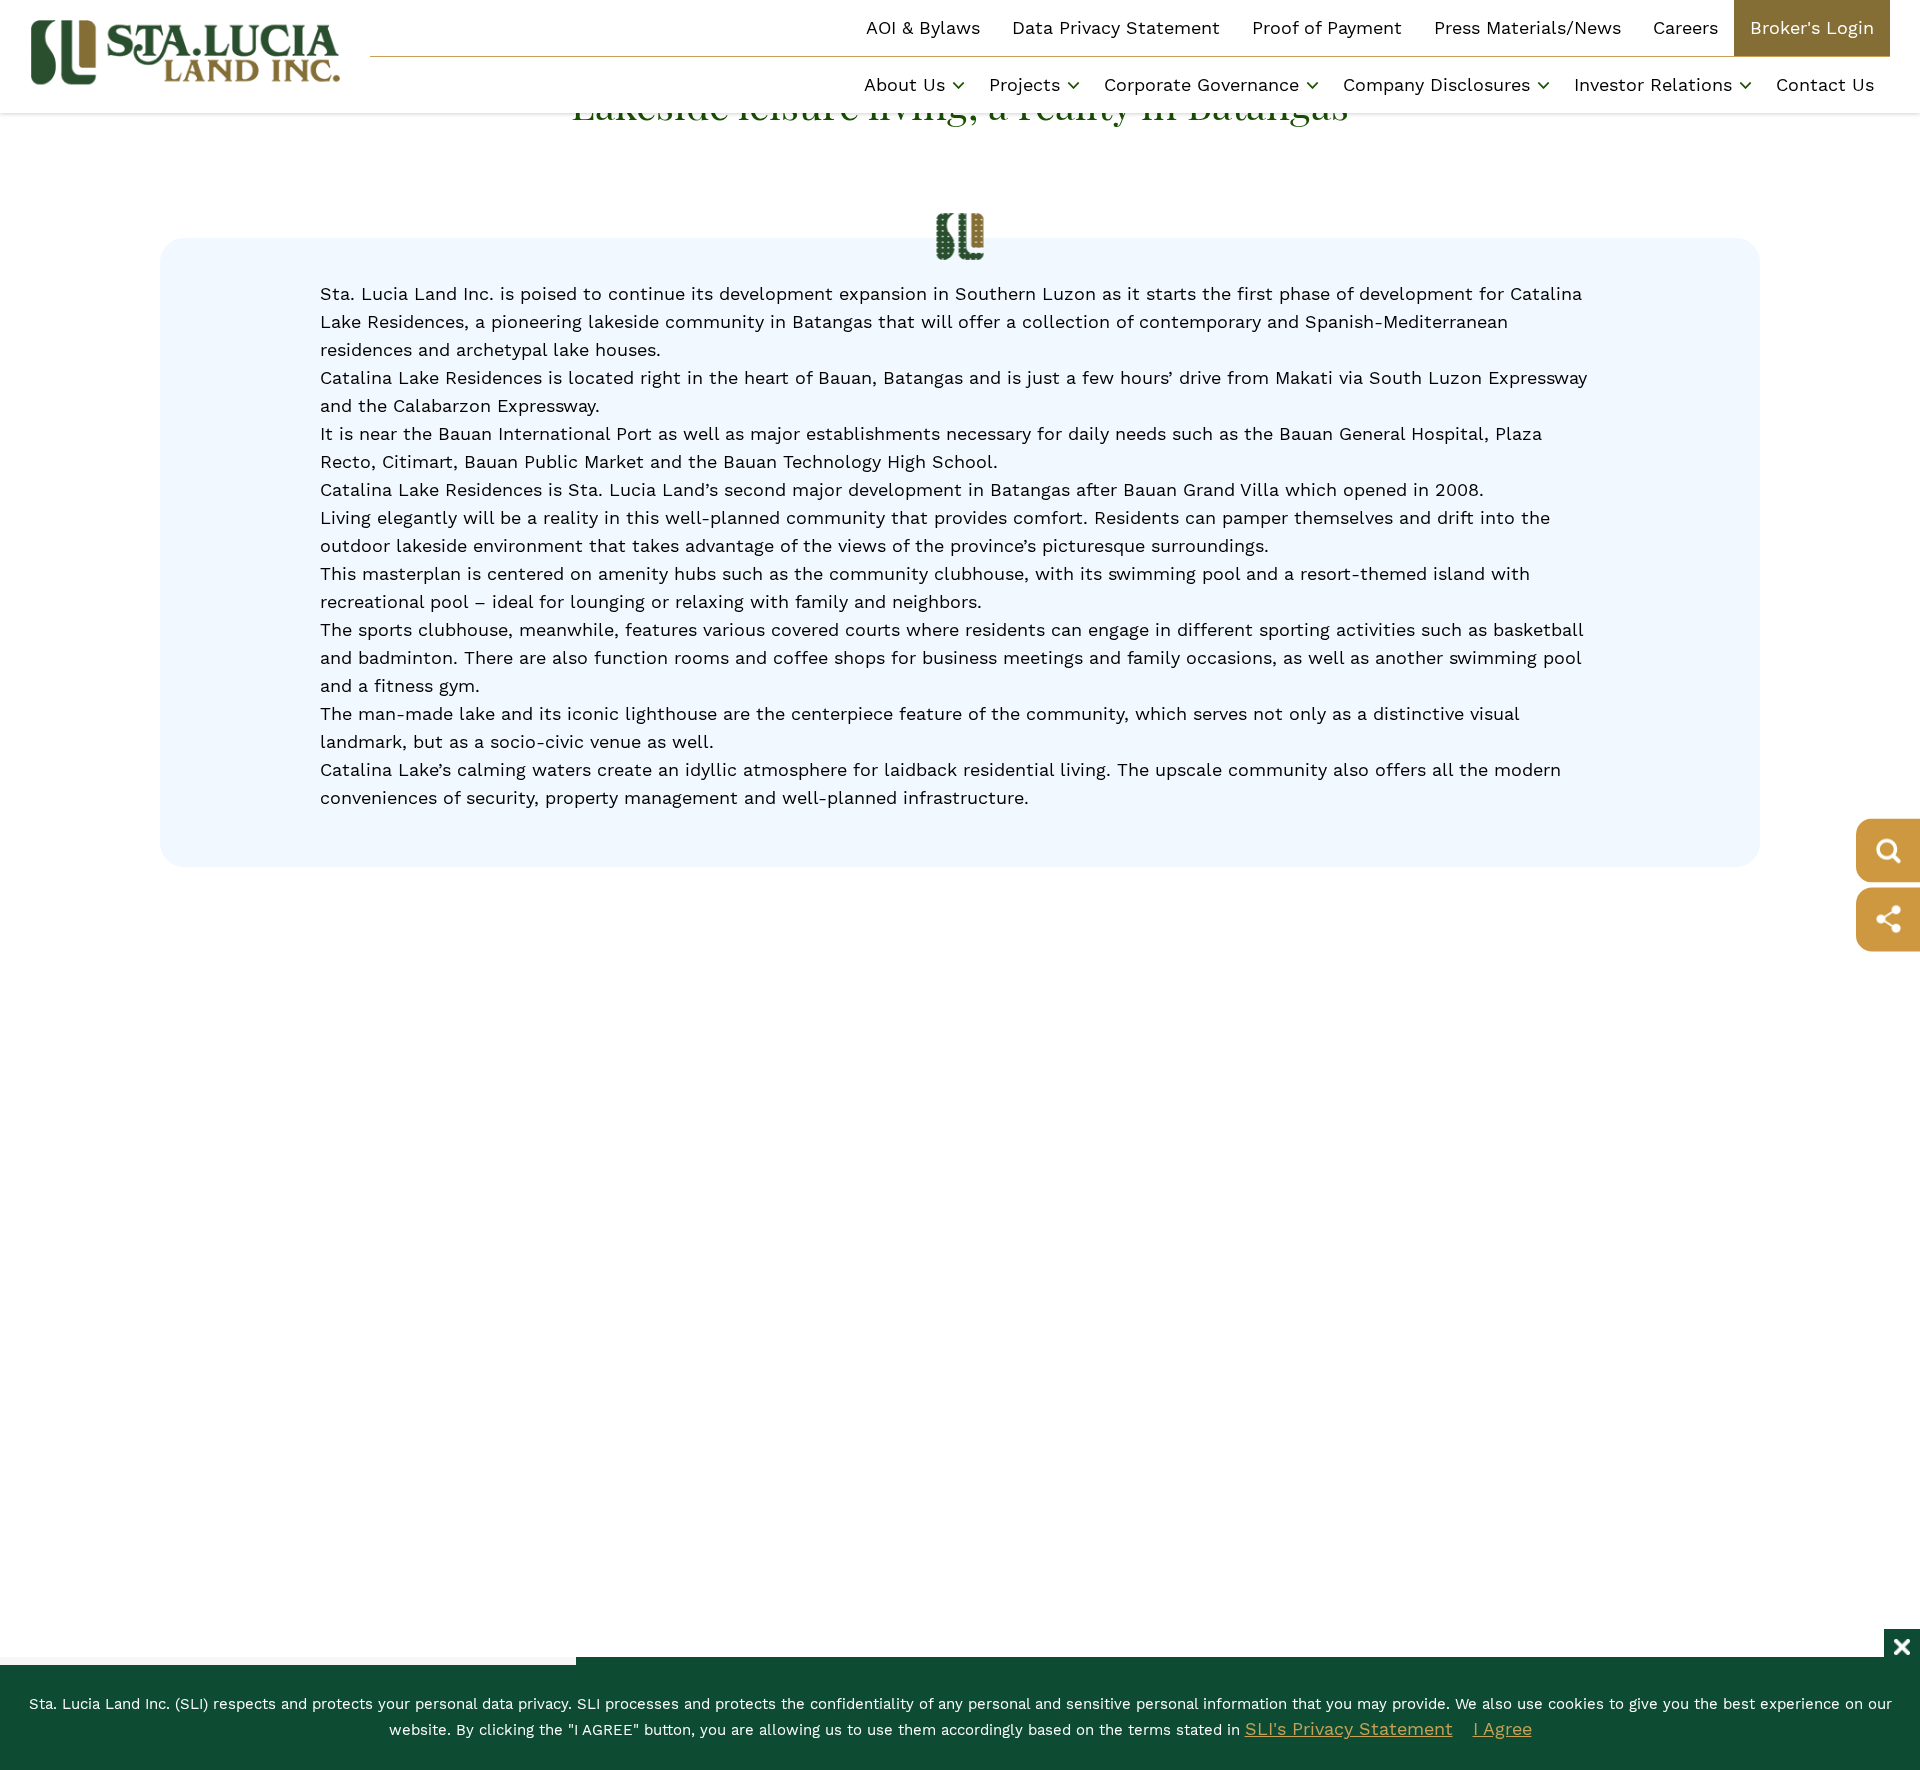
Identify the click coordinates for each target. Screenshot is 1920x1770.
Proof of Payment (1327, 27)
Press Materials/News (1527, 27)
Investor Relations (1653, 84)
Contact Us (1825, 84)
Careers (1685, 27)
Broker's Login (1812, 27)
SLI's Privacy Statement (1349, 1728)
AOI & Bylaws (923, 27)
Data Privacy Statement (1116, 27)
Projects (1024, 84)
